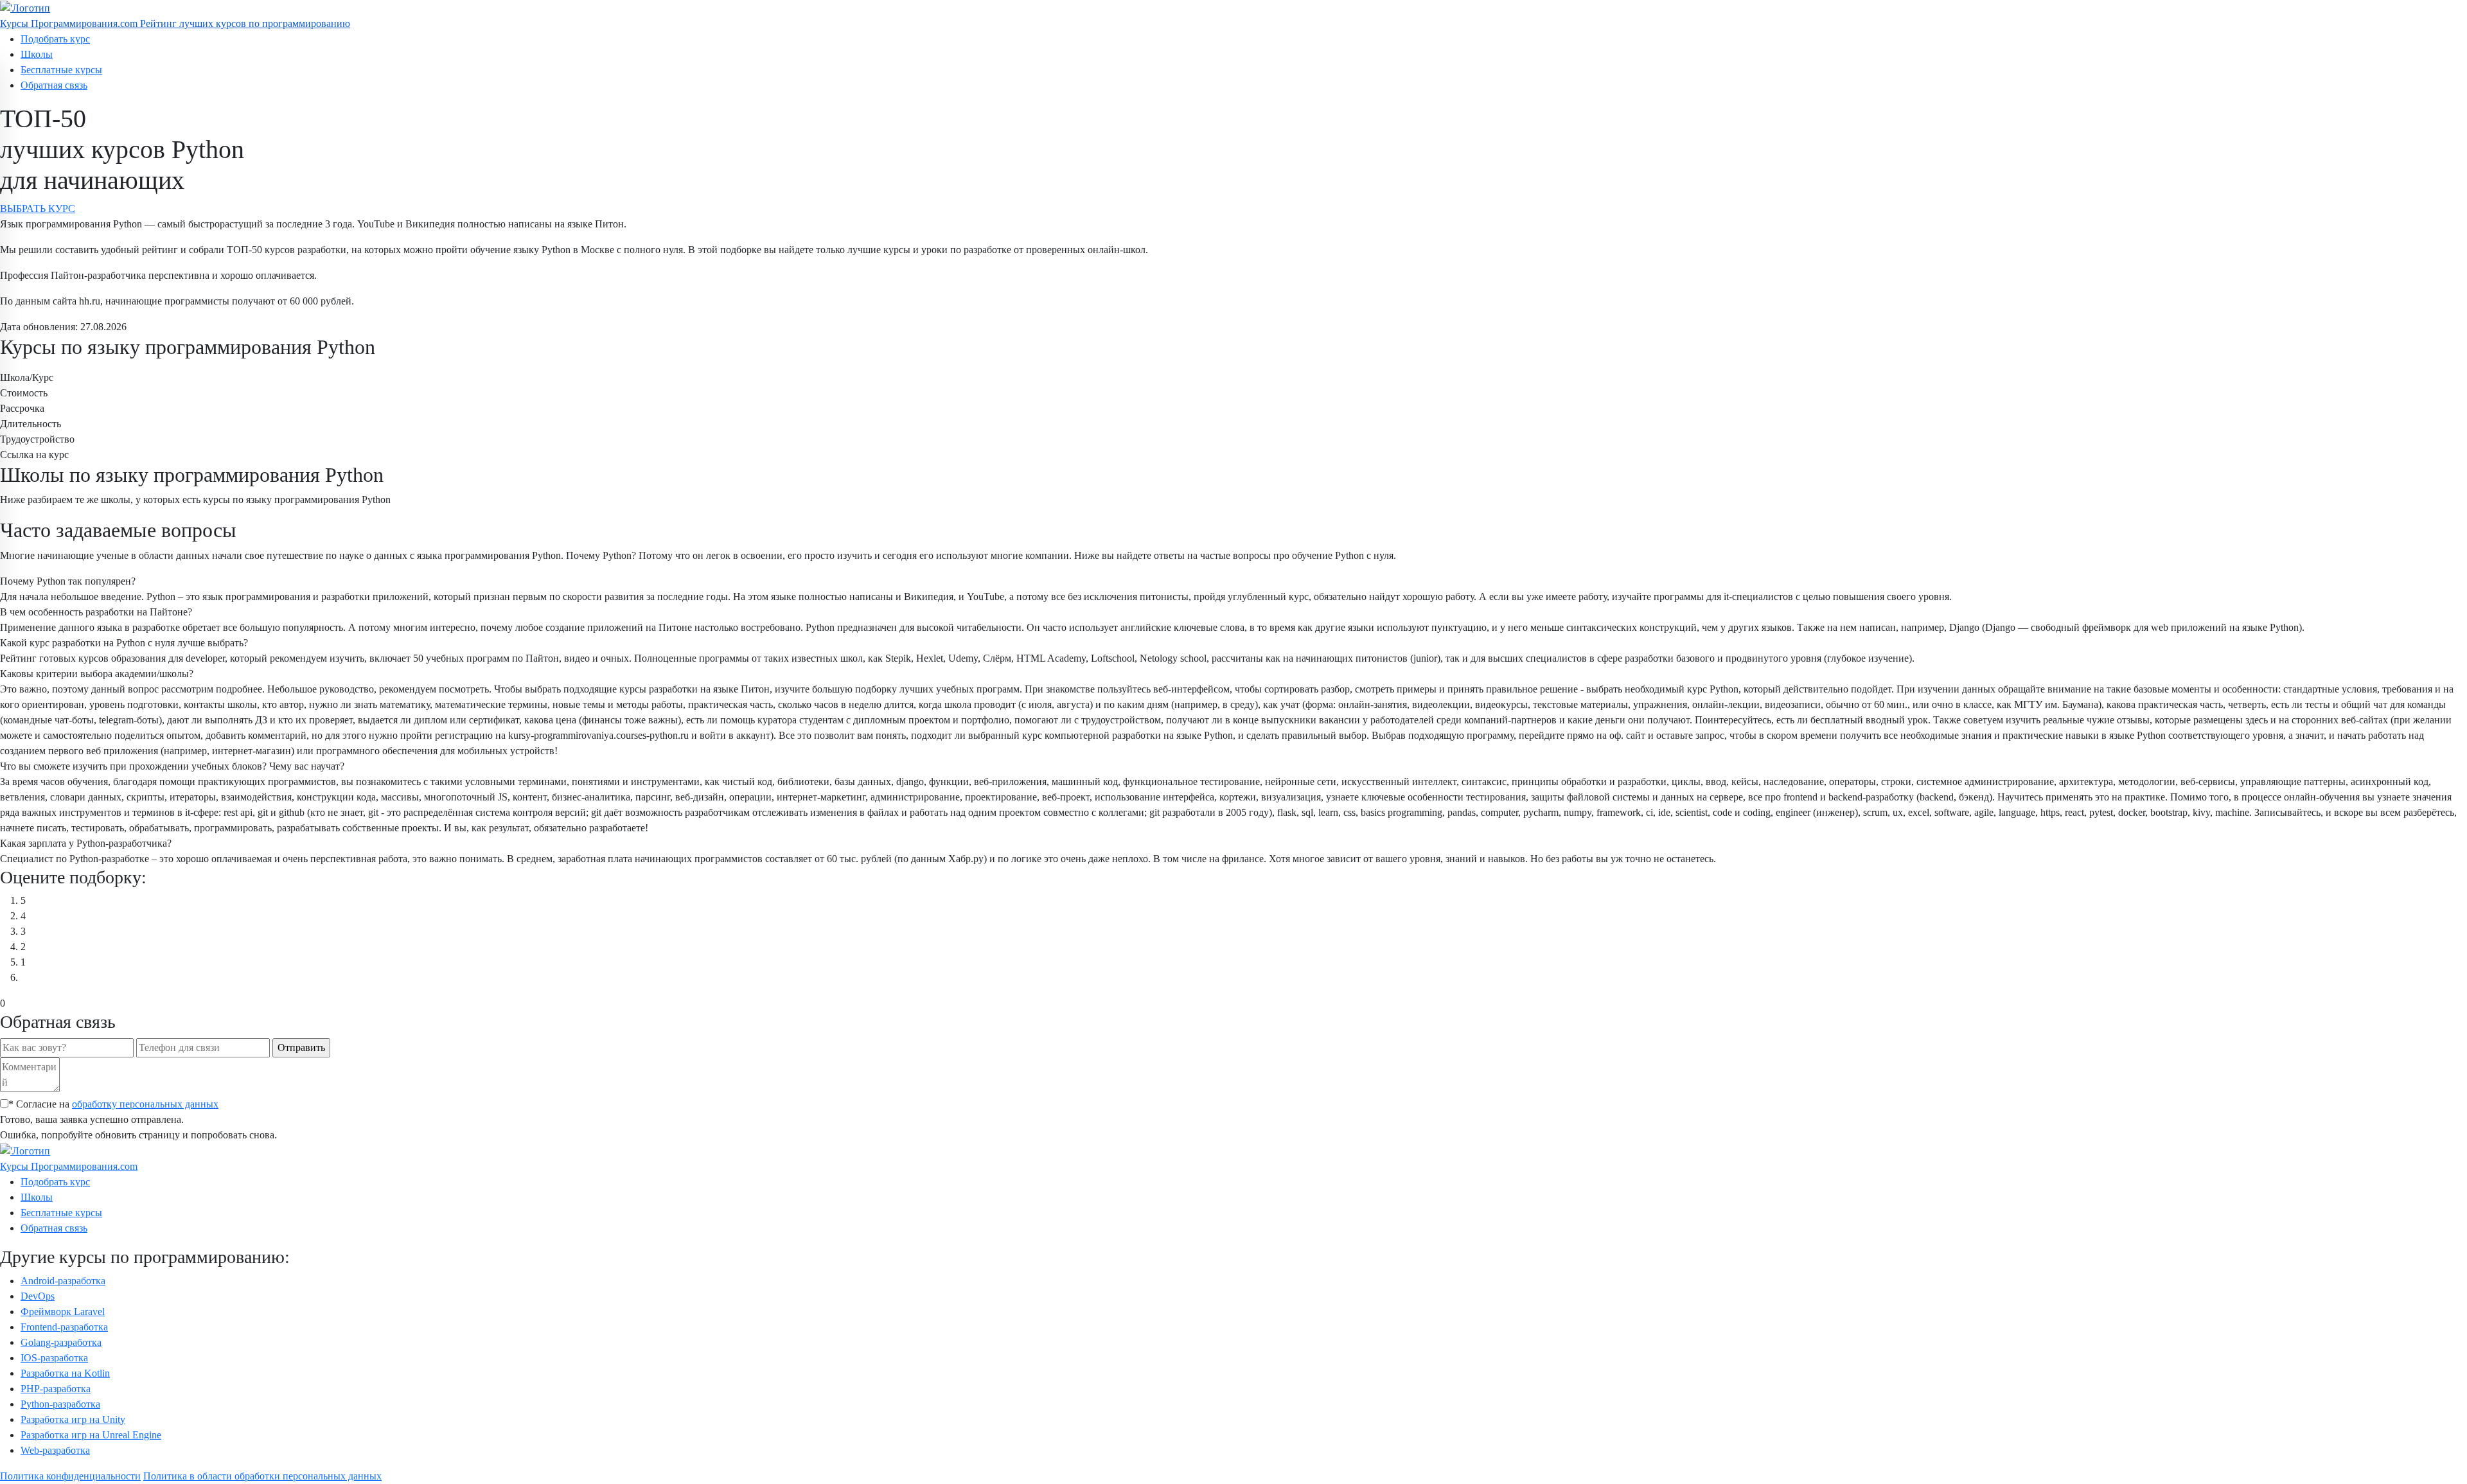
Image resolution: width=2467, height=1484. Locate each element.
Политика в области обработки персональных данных (262, 1476)
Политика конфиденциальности (70, 1476)
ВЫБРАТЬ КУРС (38, 208)
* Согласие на (113, 1104)
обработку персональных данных (145, 1104)
